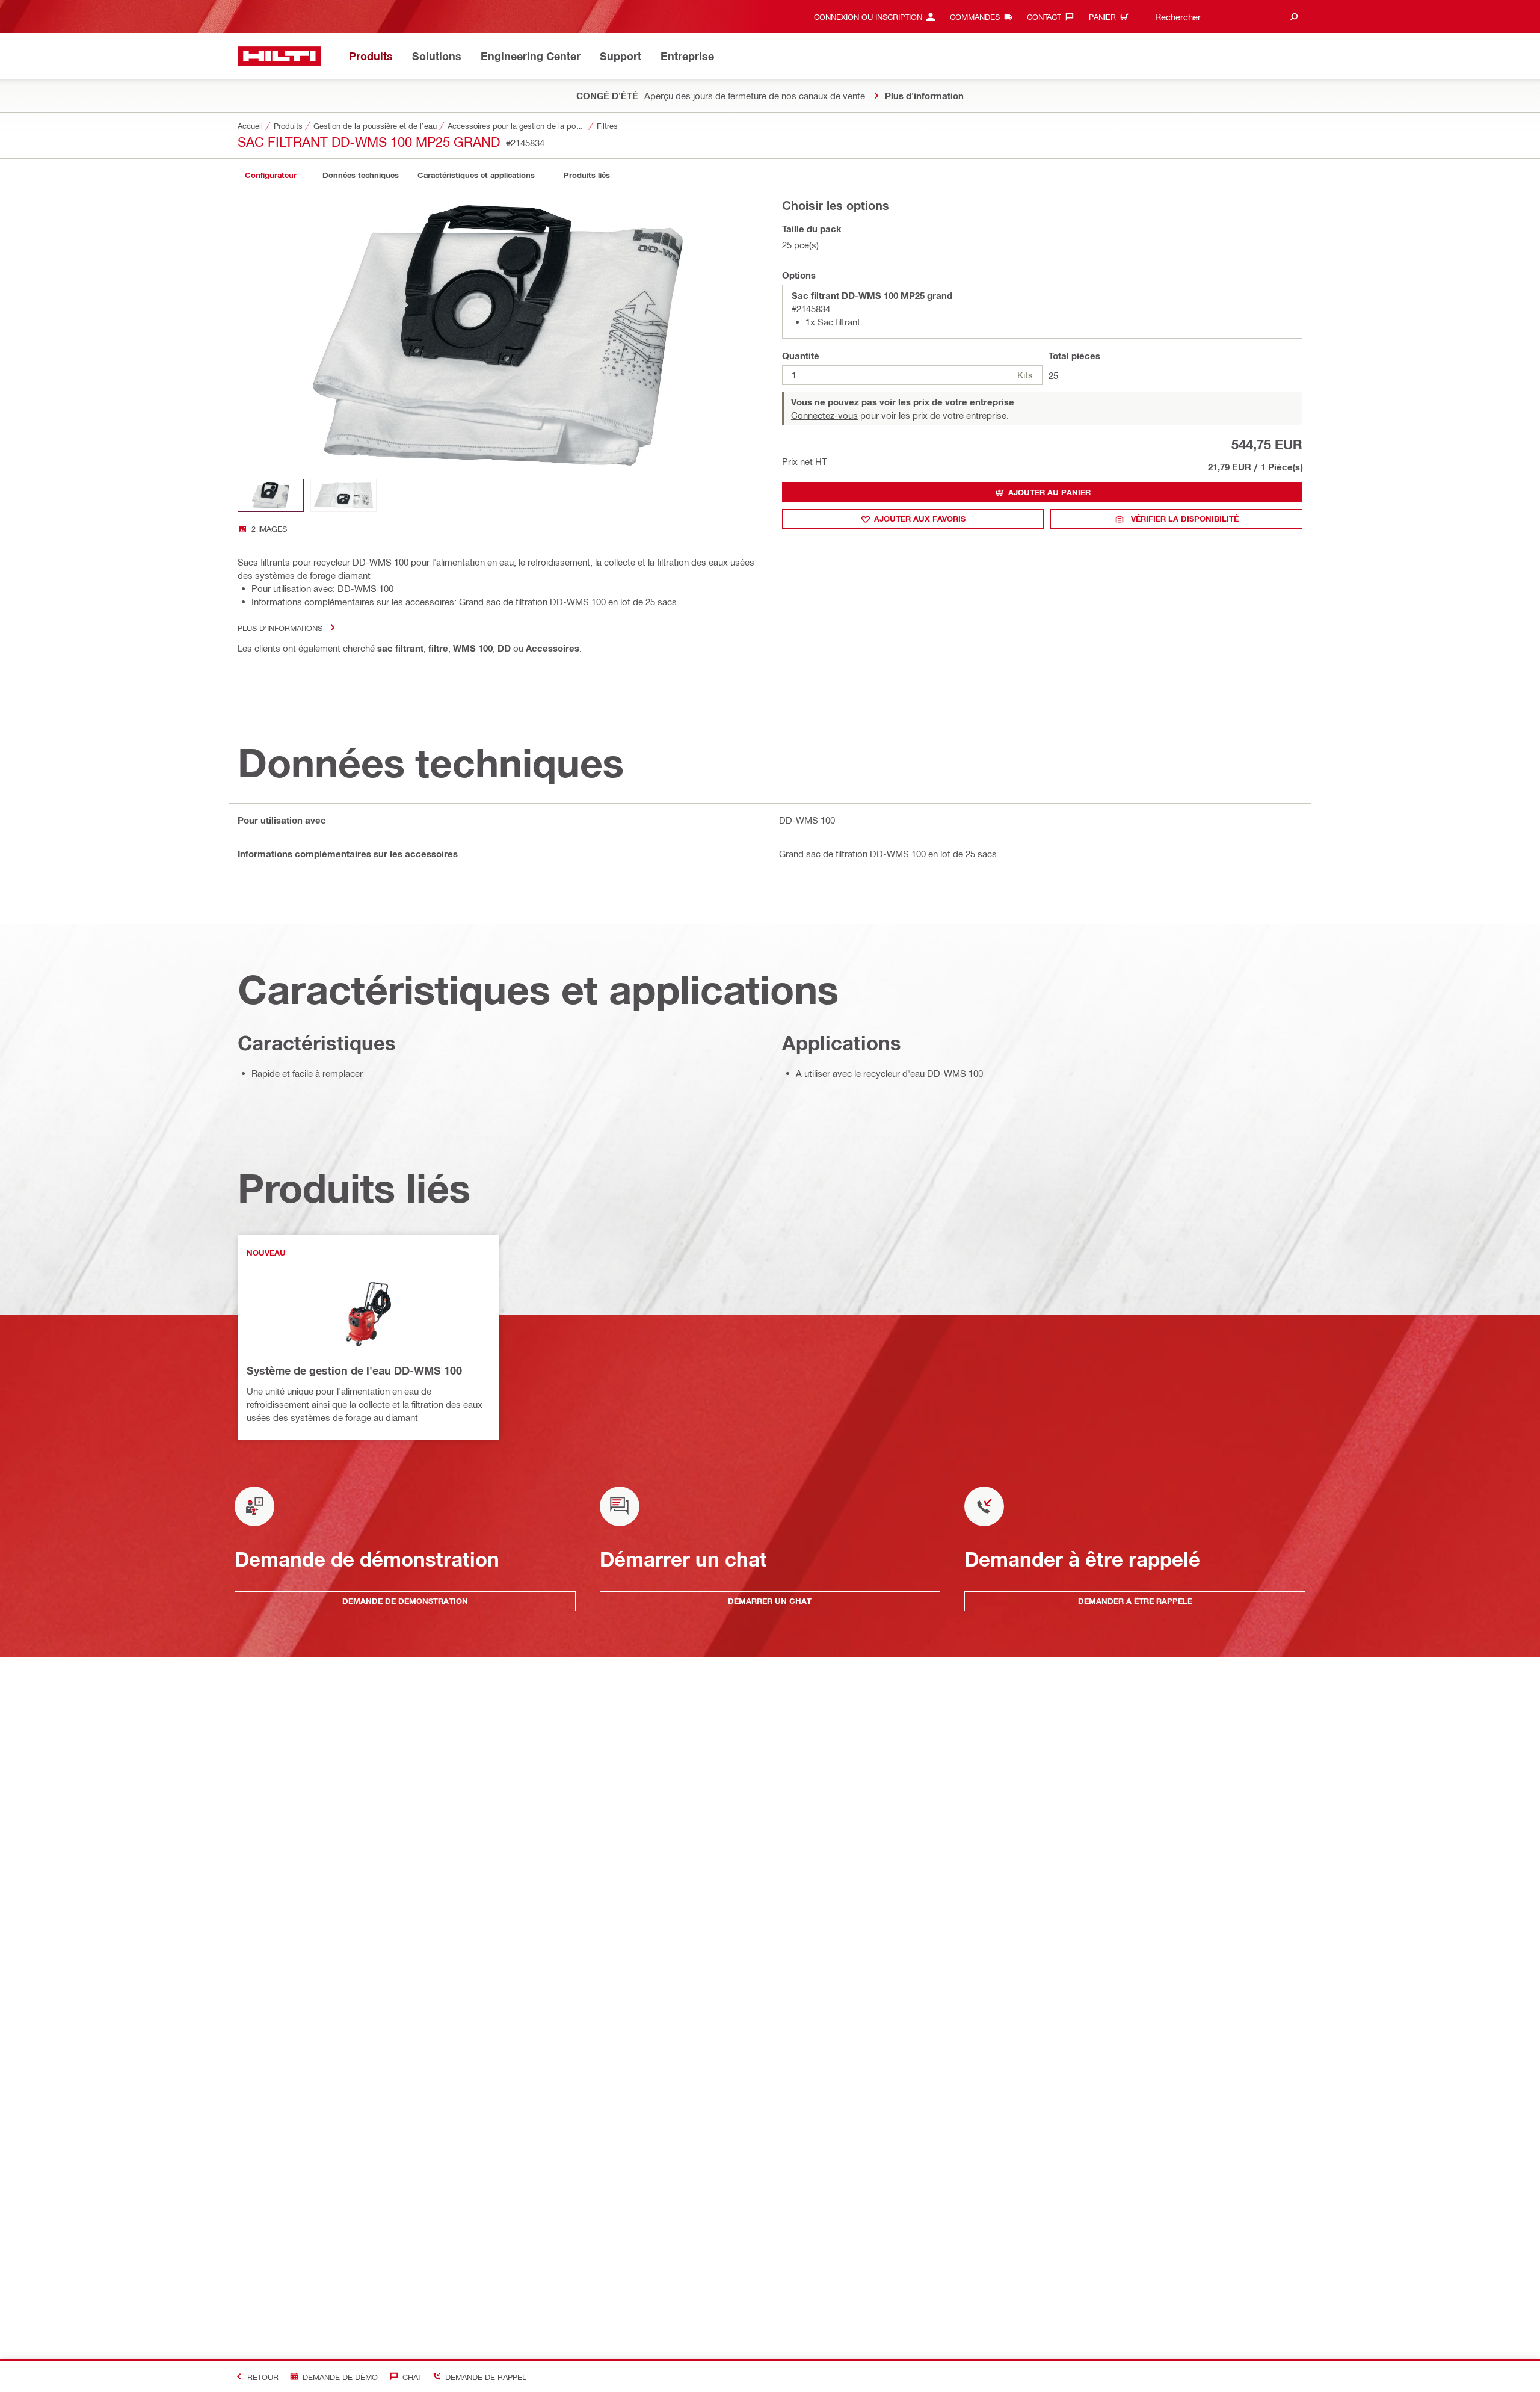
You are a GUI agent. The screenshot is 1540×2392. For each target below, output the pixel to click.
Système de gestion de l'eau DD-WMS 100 (354, 1370)
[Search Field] (1294, 17)
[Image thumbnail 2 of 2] (343, 495)
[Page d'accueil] (279, 56)
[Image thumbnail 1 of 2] (271, 495)
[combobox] (1224, 17)
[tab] (271, 175)
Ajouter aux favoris (920, 519)
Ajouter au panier (1049, 492)
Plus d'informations (280, 628)
